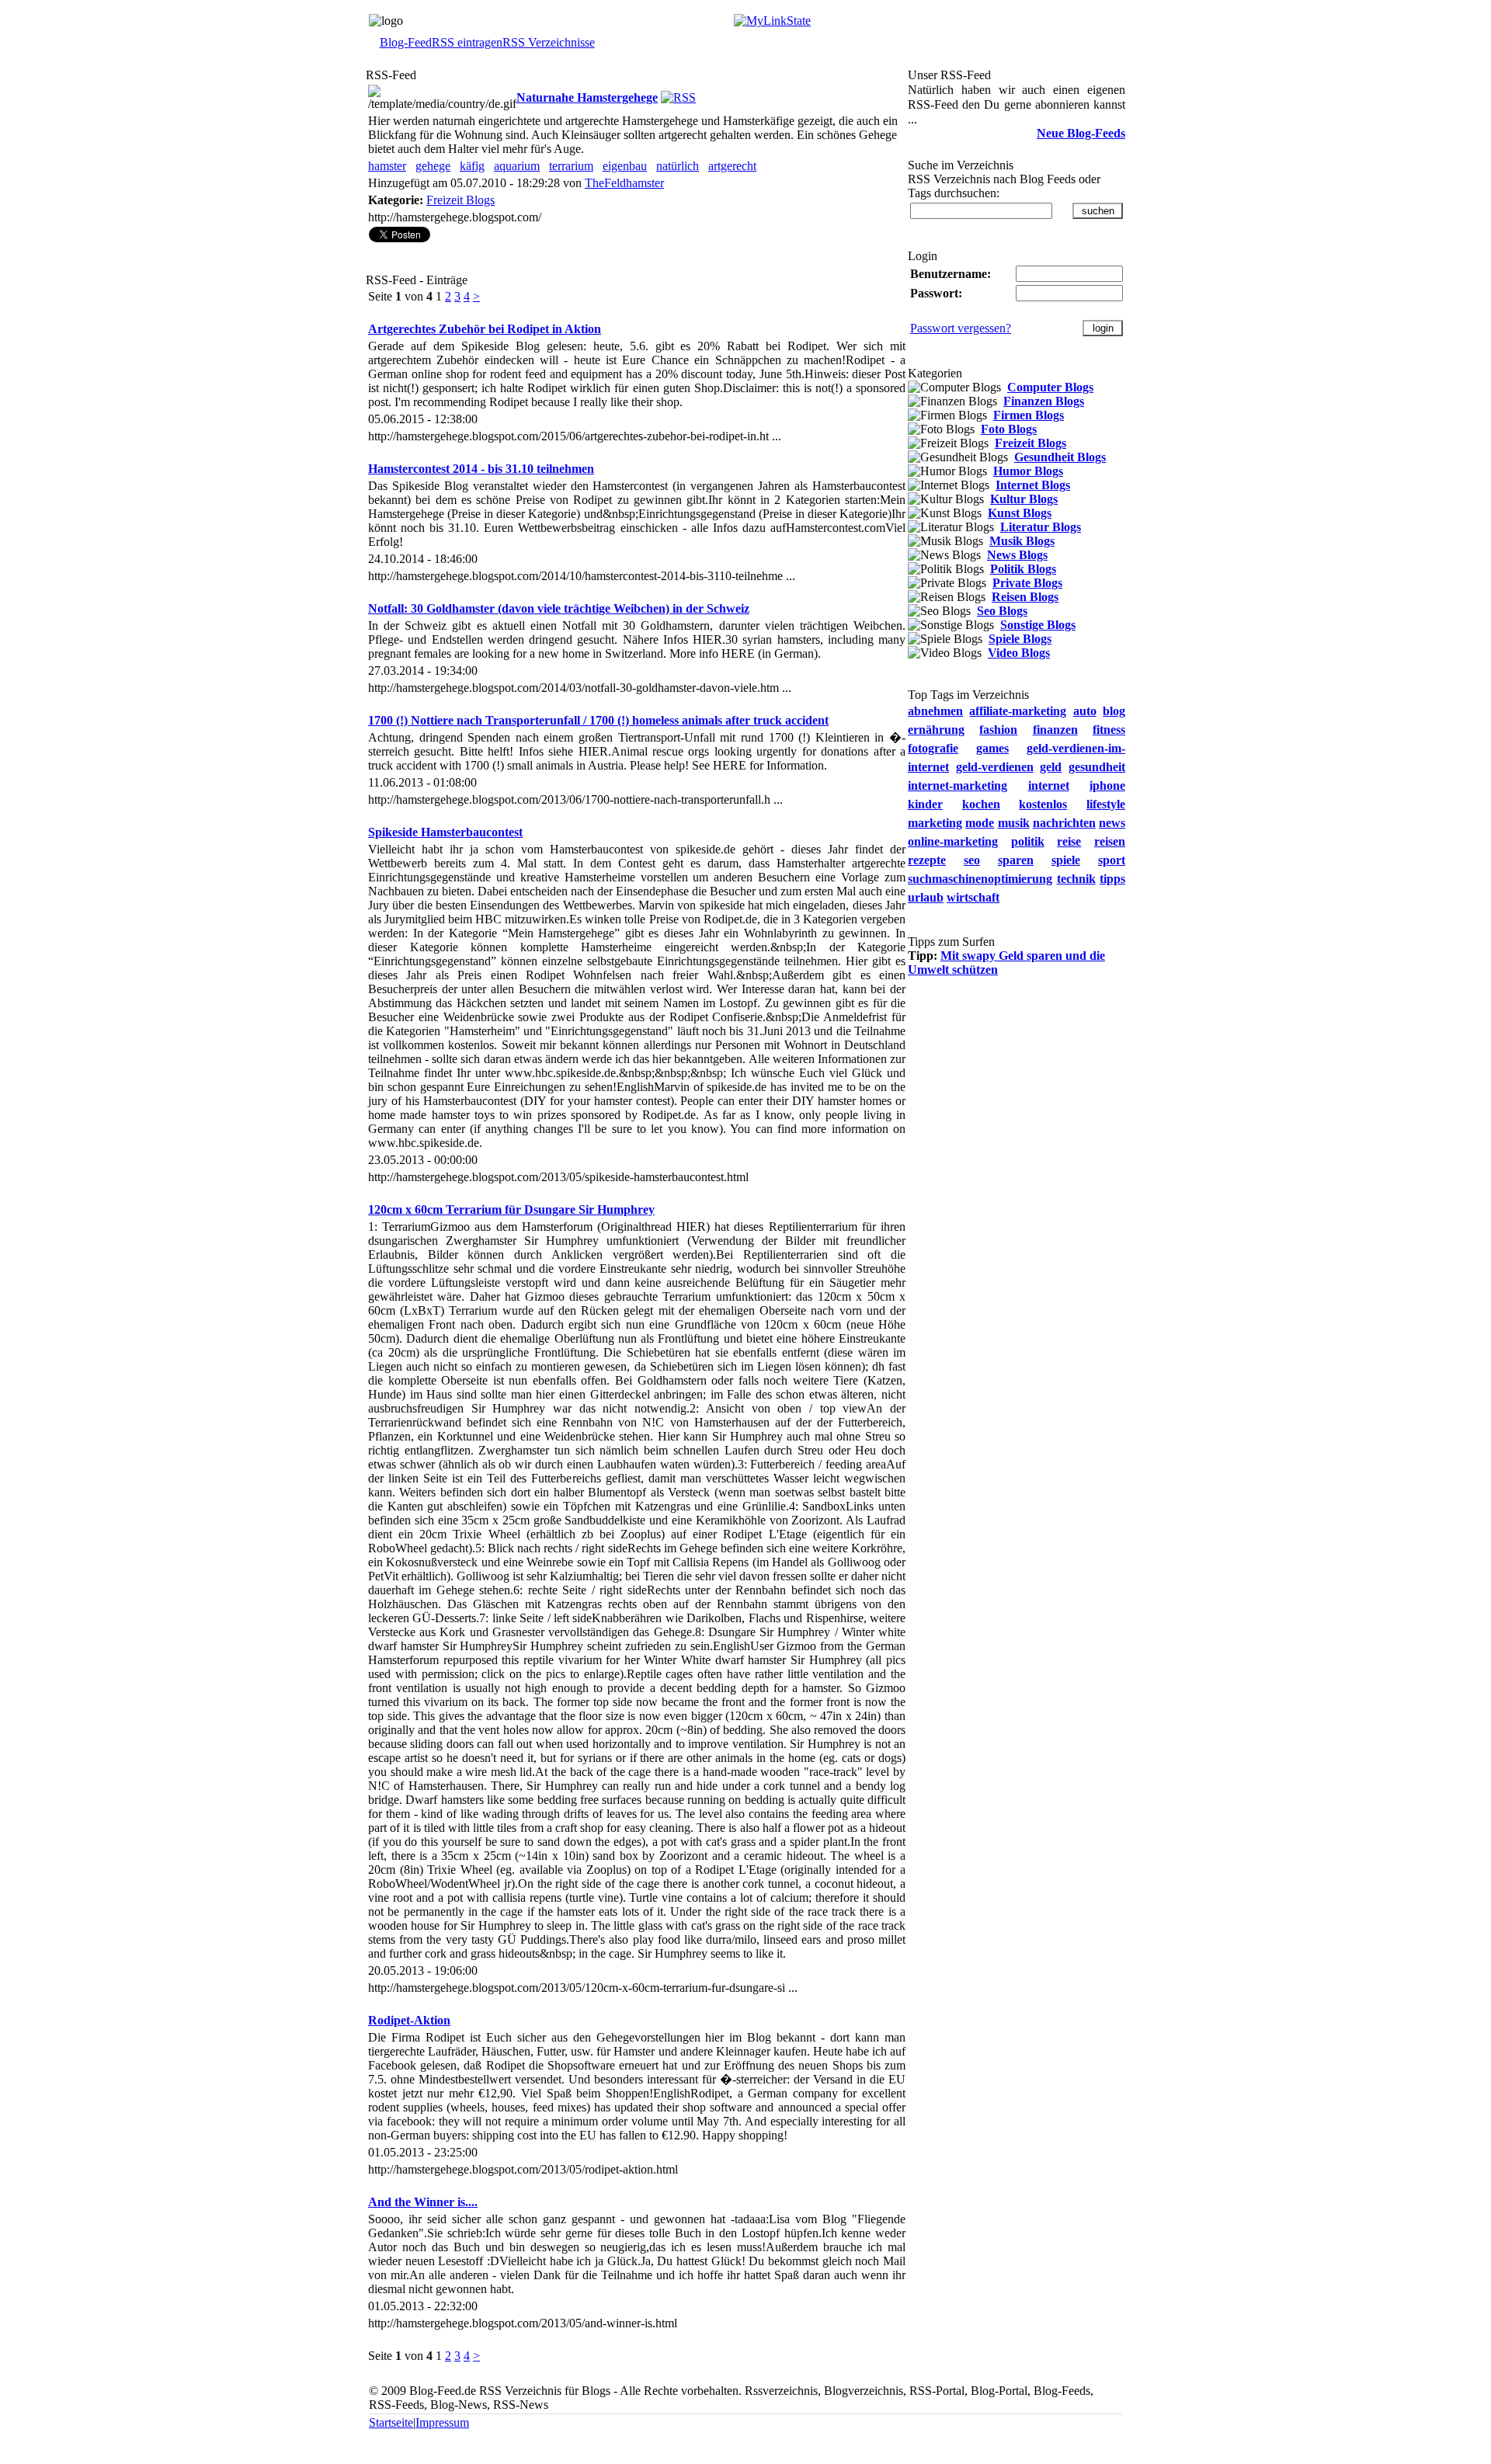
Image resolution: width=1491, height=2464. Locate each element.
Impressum (442, 2422)
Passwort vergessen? (961, 328)
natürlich (678, 166)
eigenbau (625, 166)
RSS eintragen (467, 42)
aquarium (517, 166)
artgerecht (732, 166)
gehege (433, 166)
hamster (387, 166)
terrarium (571, 166)
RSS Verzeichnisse (549, 42)
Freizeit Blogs (461, 200)
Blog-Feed (406, 42)
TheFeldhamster (624, 183)
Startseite (391, 2422)
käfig (472, 166)
